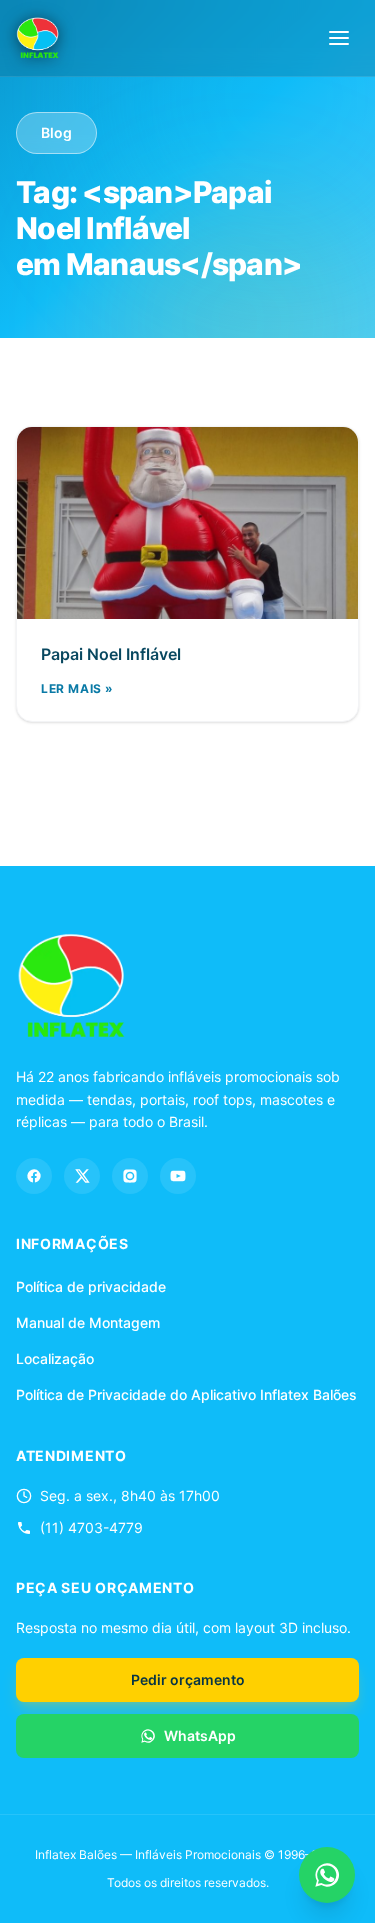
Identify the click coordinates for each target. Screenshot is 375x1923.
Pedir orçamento (188, 1679)
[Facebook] (34, 1176)
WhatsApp (200, 1735)
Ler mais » (77, 688)
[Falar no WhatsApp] (327, 1875)
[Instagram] (130, 1176)
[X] (82, 1176)
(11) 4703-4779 (91, 1527)
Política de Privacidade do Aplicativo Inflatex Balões (186, 1394)
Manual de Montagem (88, 1322)
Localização (55, 1358)
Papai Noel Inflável (111, 654)
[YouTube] (178, 1176)
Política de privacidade (91, 1286)
